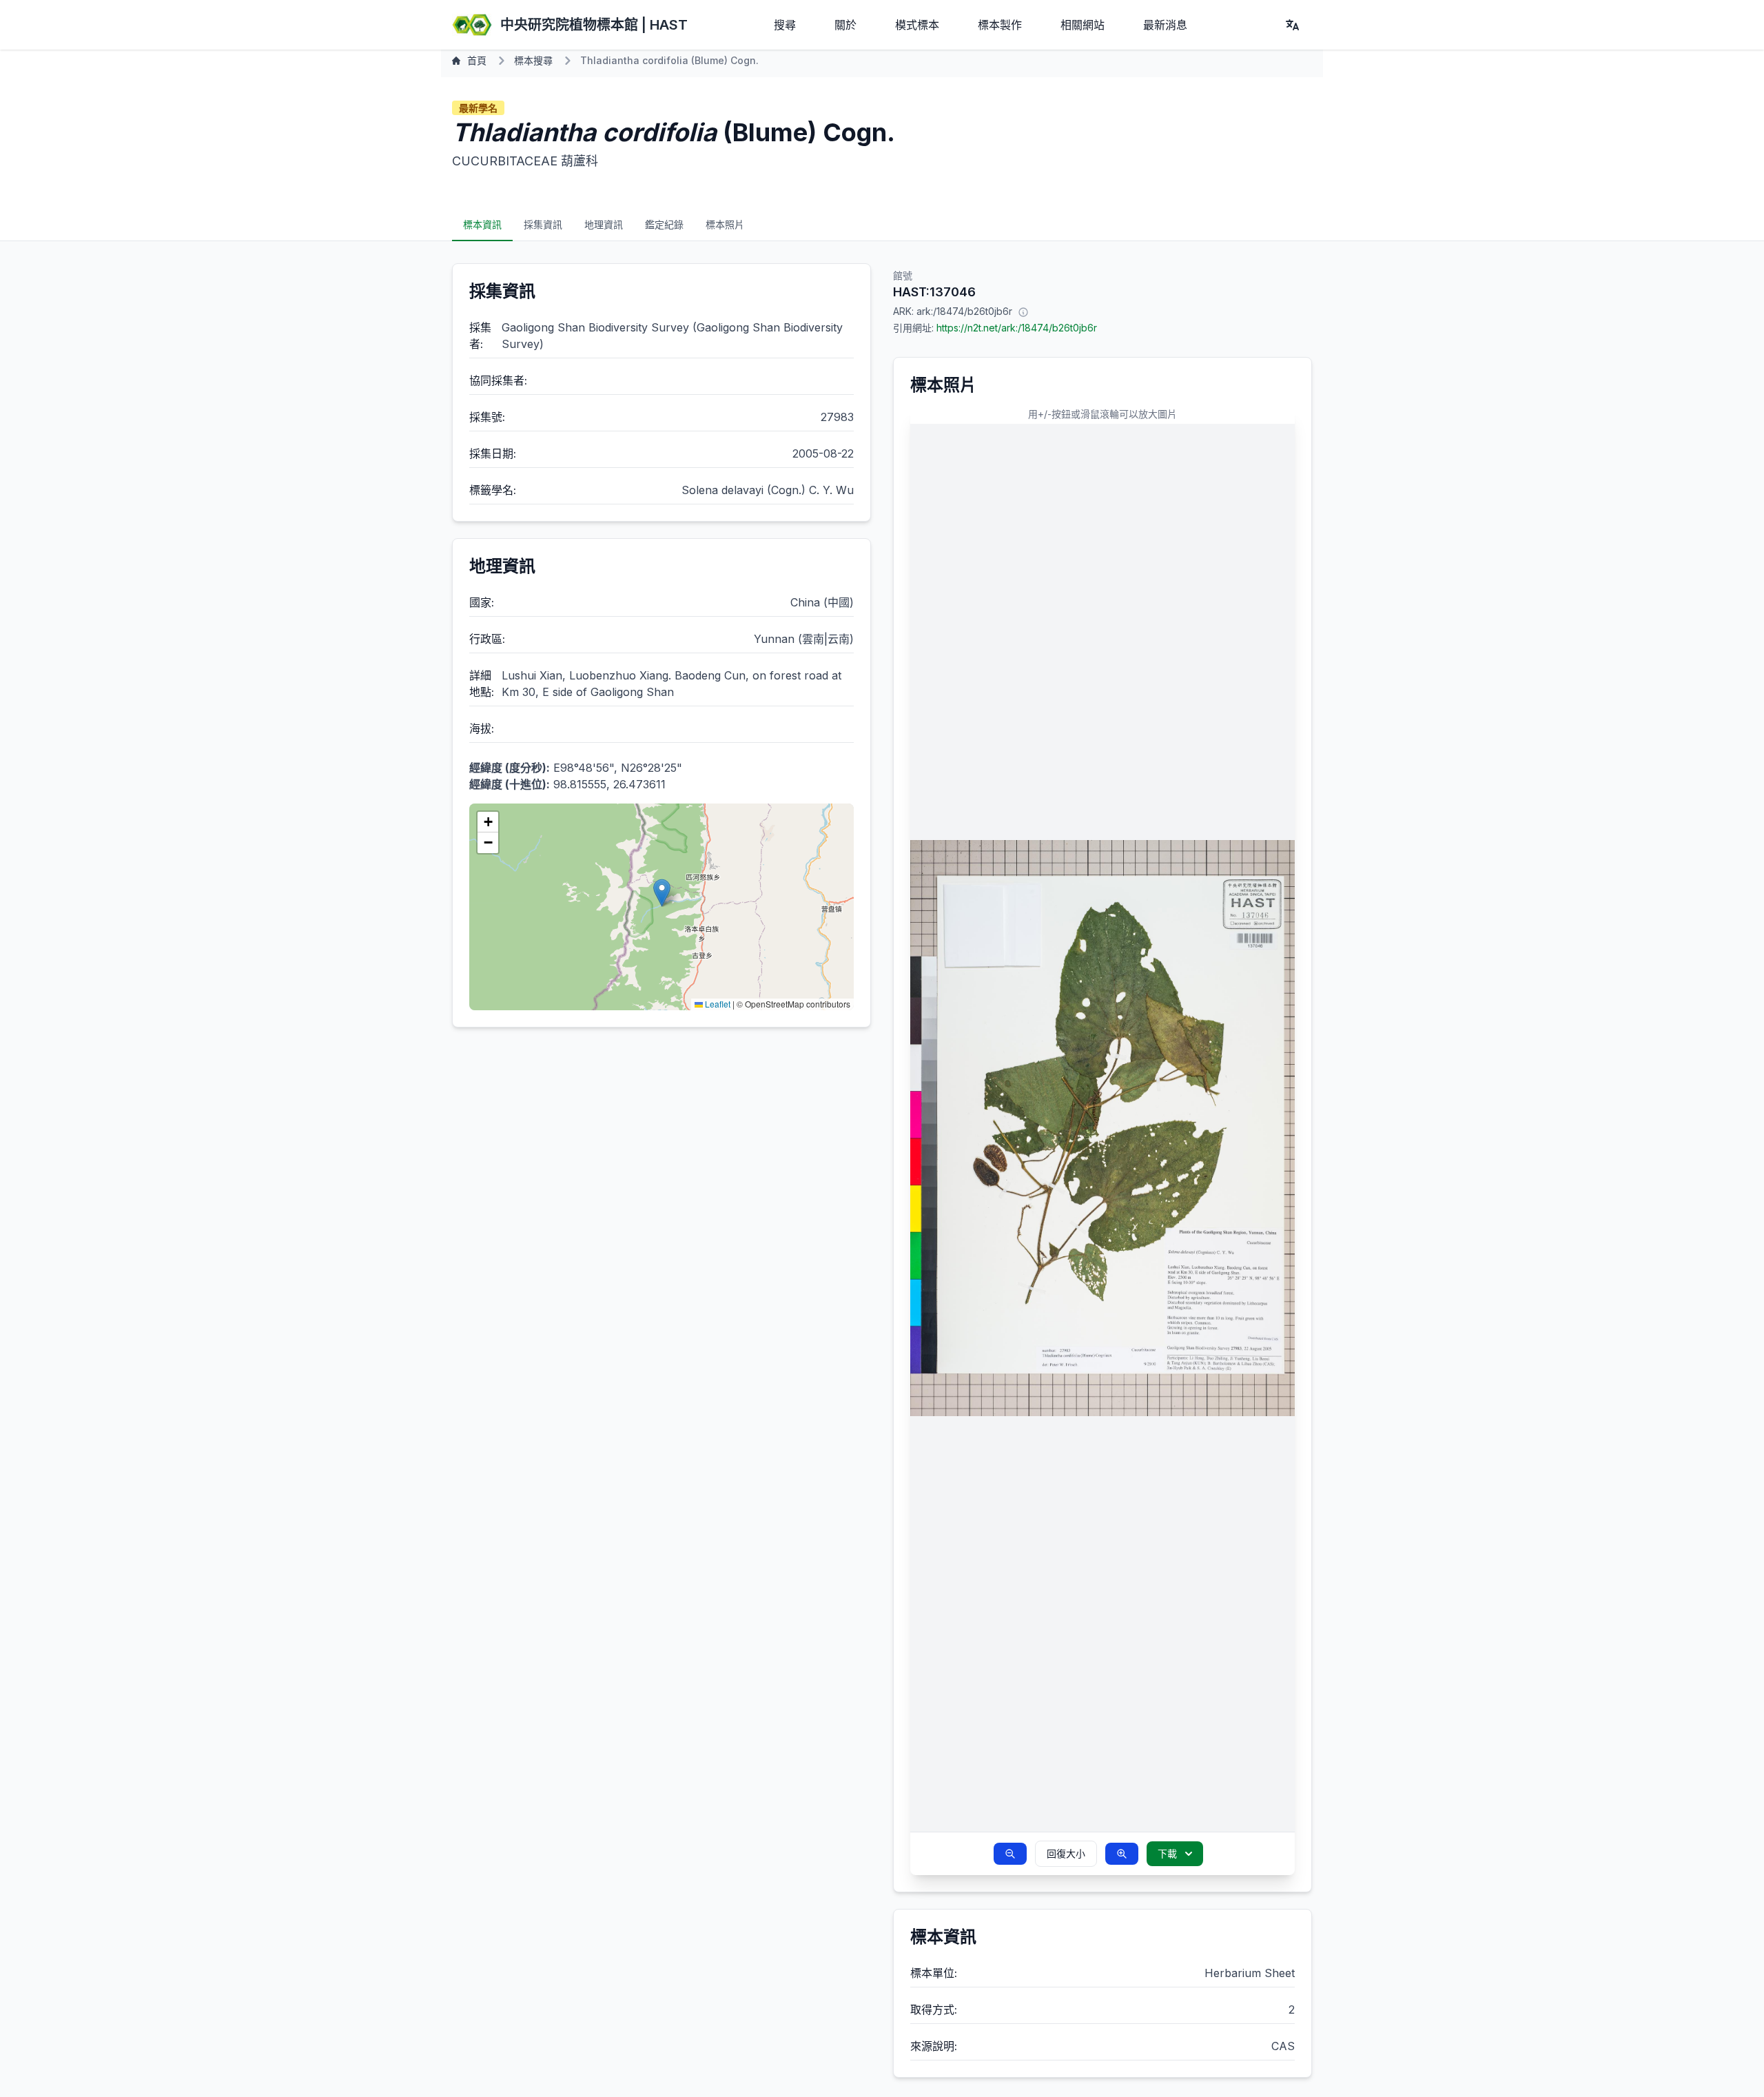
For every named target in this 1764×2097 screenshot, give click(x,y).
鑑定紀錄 (664, 224)
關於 (845, 25)
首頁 (477, 60)
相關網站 (1083, 25)
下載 (1167, 1853)
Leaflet (717, 1004)
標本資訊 (482, 224)
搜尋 (785, 25)
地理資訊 (604, 224)
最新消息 (1165, 25)
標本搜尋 (533, 60)
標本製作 (1000, 25)
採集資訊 (543, 224)
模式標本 (917, 25)
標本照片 (725, 224)
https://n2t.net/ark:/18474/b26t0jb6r (1017, 328)
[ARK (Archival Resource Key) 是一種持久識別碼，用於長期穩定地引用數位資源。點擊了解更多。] (1023, 311)
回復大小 (1066, 1853)
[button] (662, 893)
